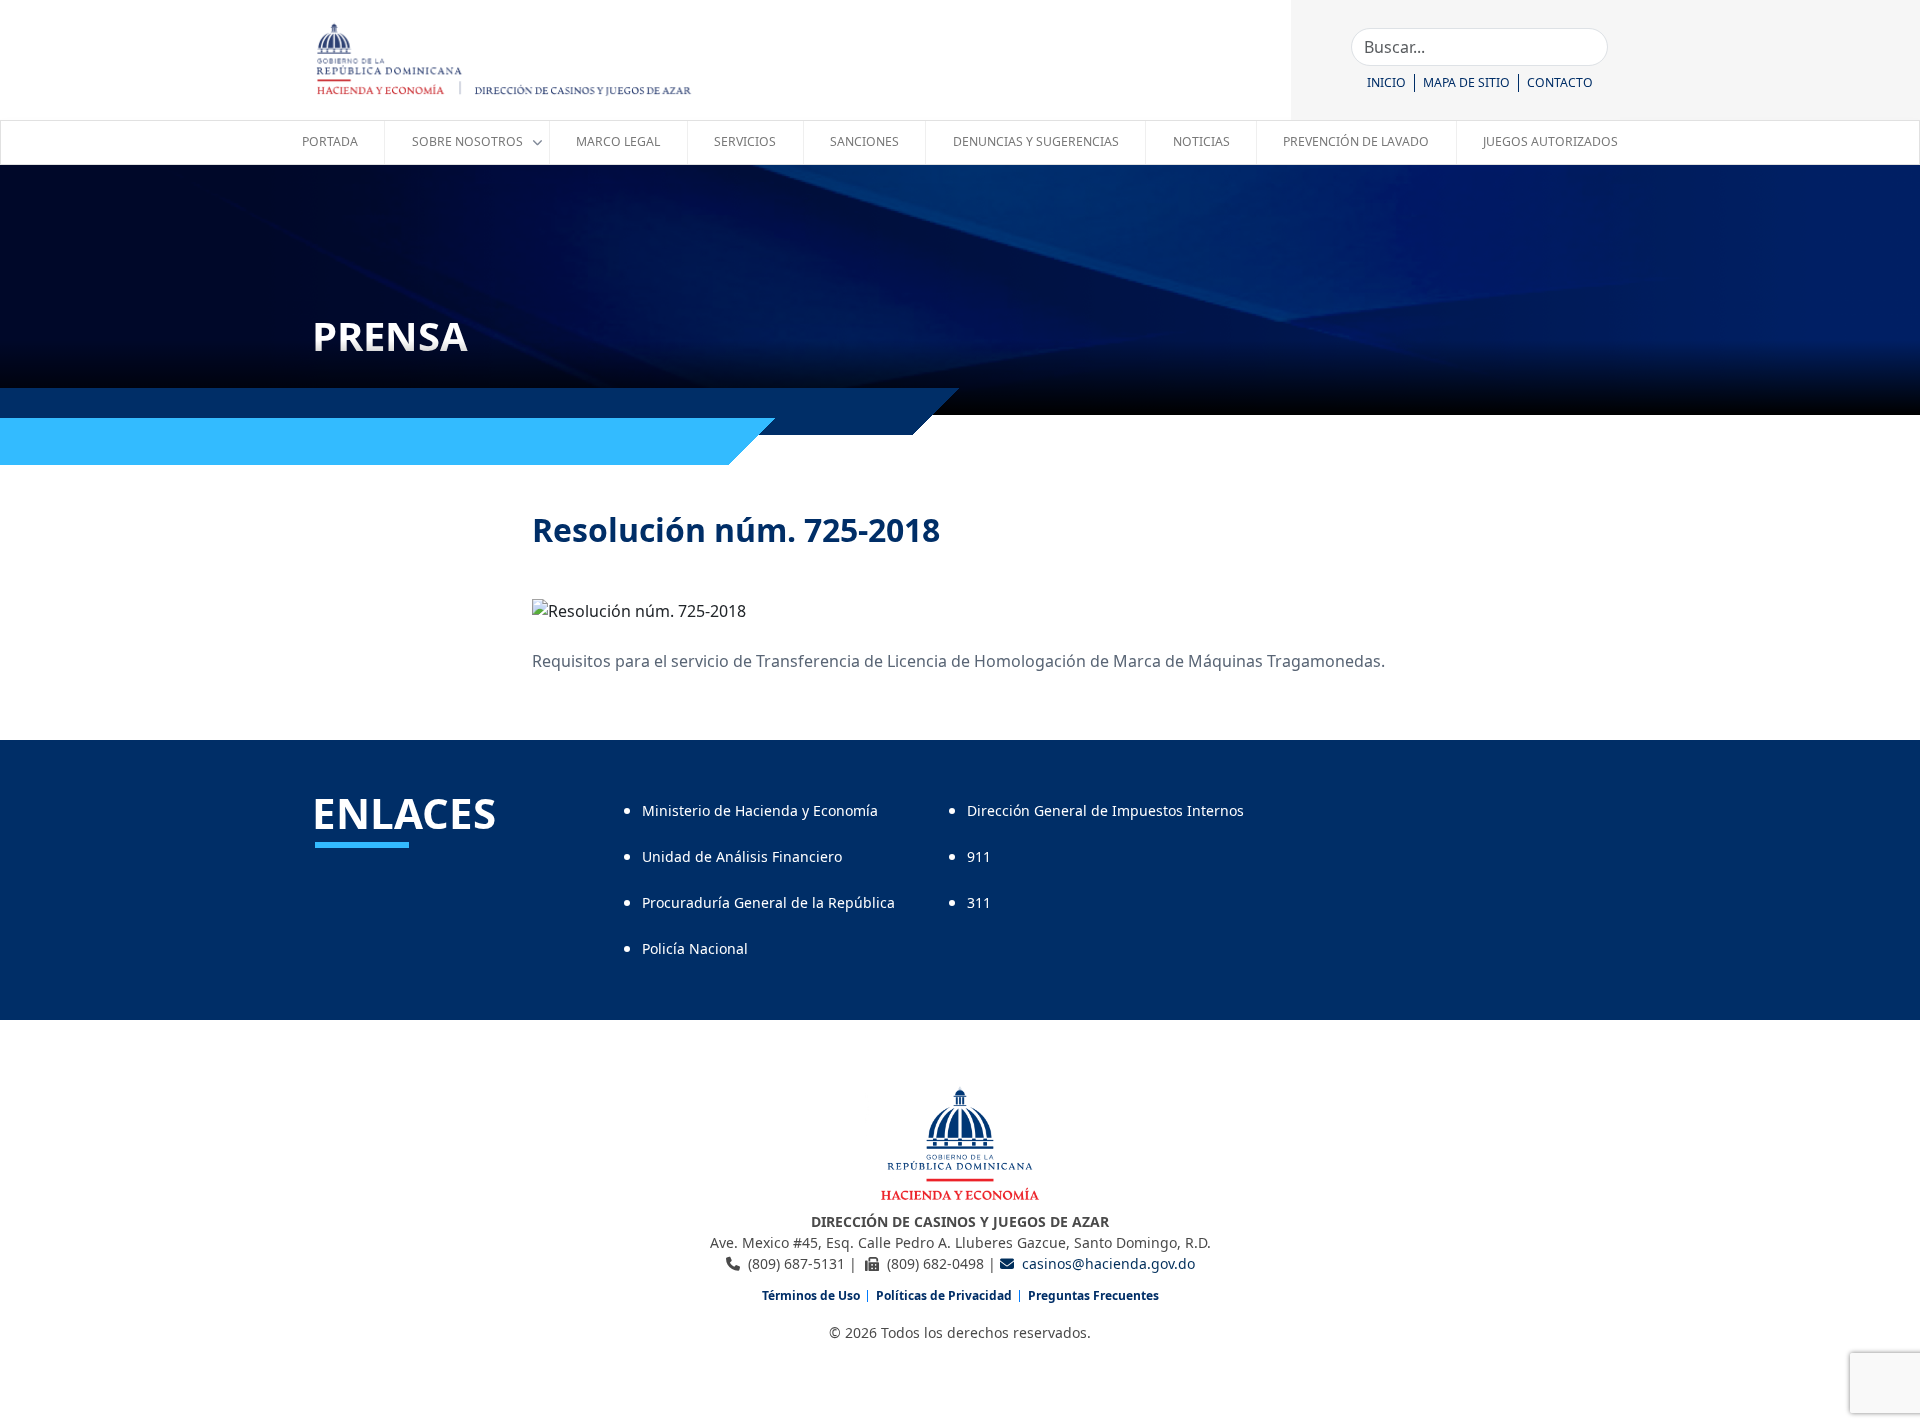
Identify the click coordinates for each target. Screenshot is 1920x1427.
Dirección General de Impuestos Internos (1105, 810)
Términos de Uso (811, 1295)
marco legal (618, 141)
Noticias (1201, 141)
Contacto (1560, 82)
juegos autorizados (1550, 141)
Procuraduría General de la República (768, 902)
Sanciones (864, 141)
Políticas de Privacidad (944, 1295)
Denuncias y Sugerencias (1036, 141)
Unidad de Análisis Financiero (742, 856)
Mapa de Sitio (1466, 82)
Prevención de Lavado (1356, 141)
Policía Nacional (695, 948)
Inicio (1386, 82)
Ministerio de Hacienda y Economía (760, 810)
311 (979, 902)
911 (979, 856)
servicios (745, 141)
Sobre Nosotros (467, 141)
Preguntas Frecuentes (1093, 1295)
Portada (330, 141)
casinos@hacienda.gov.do (1108, 1263)
